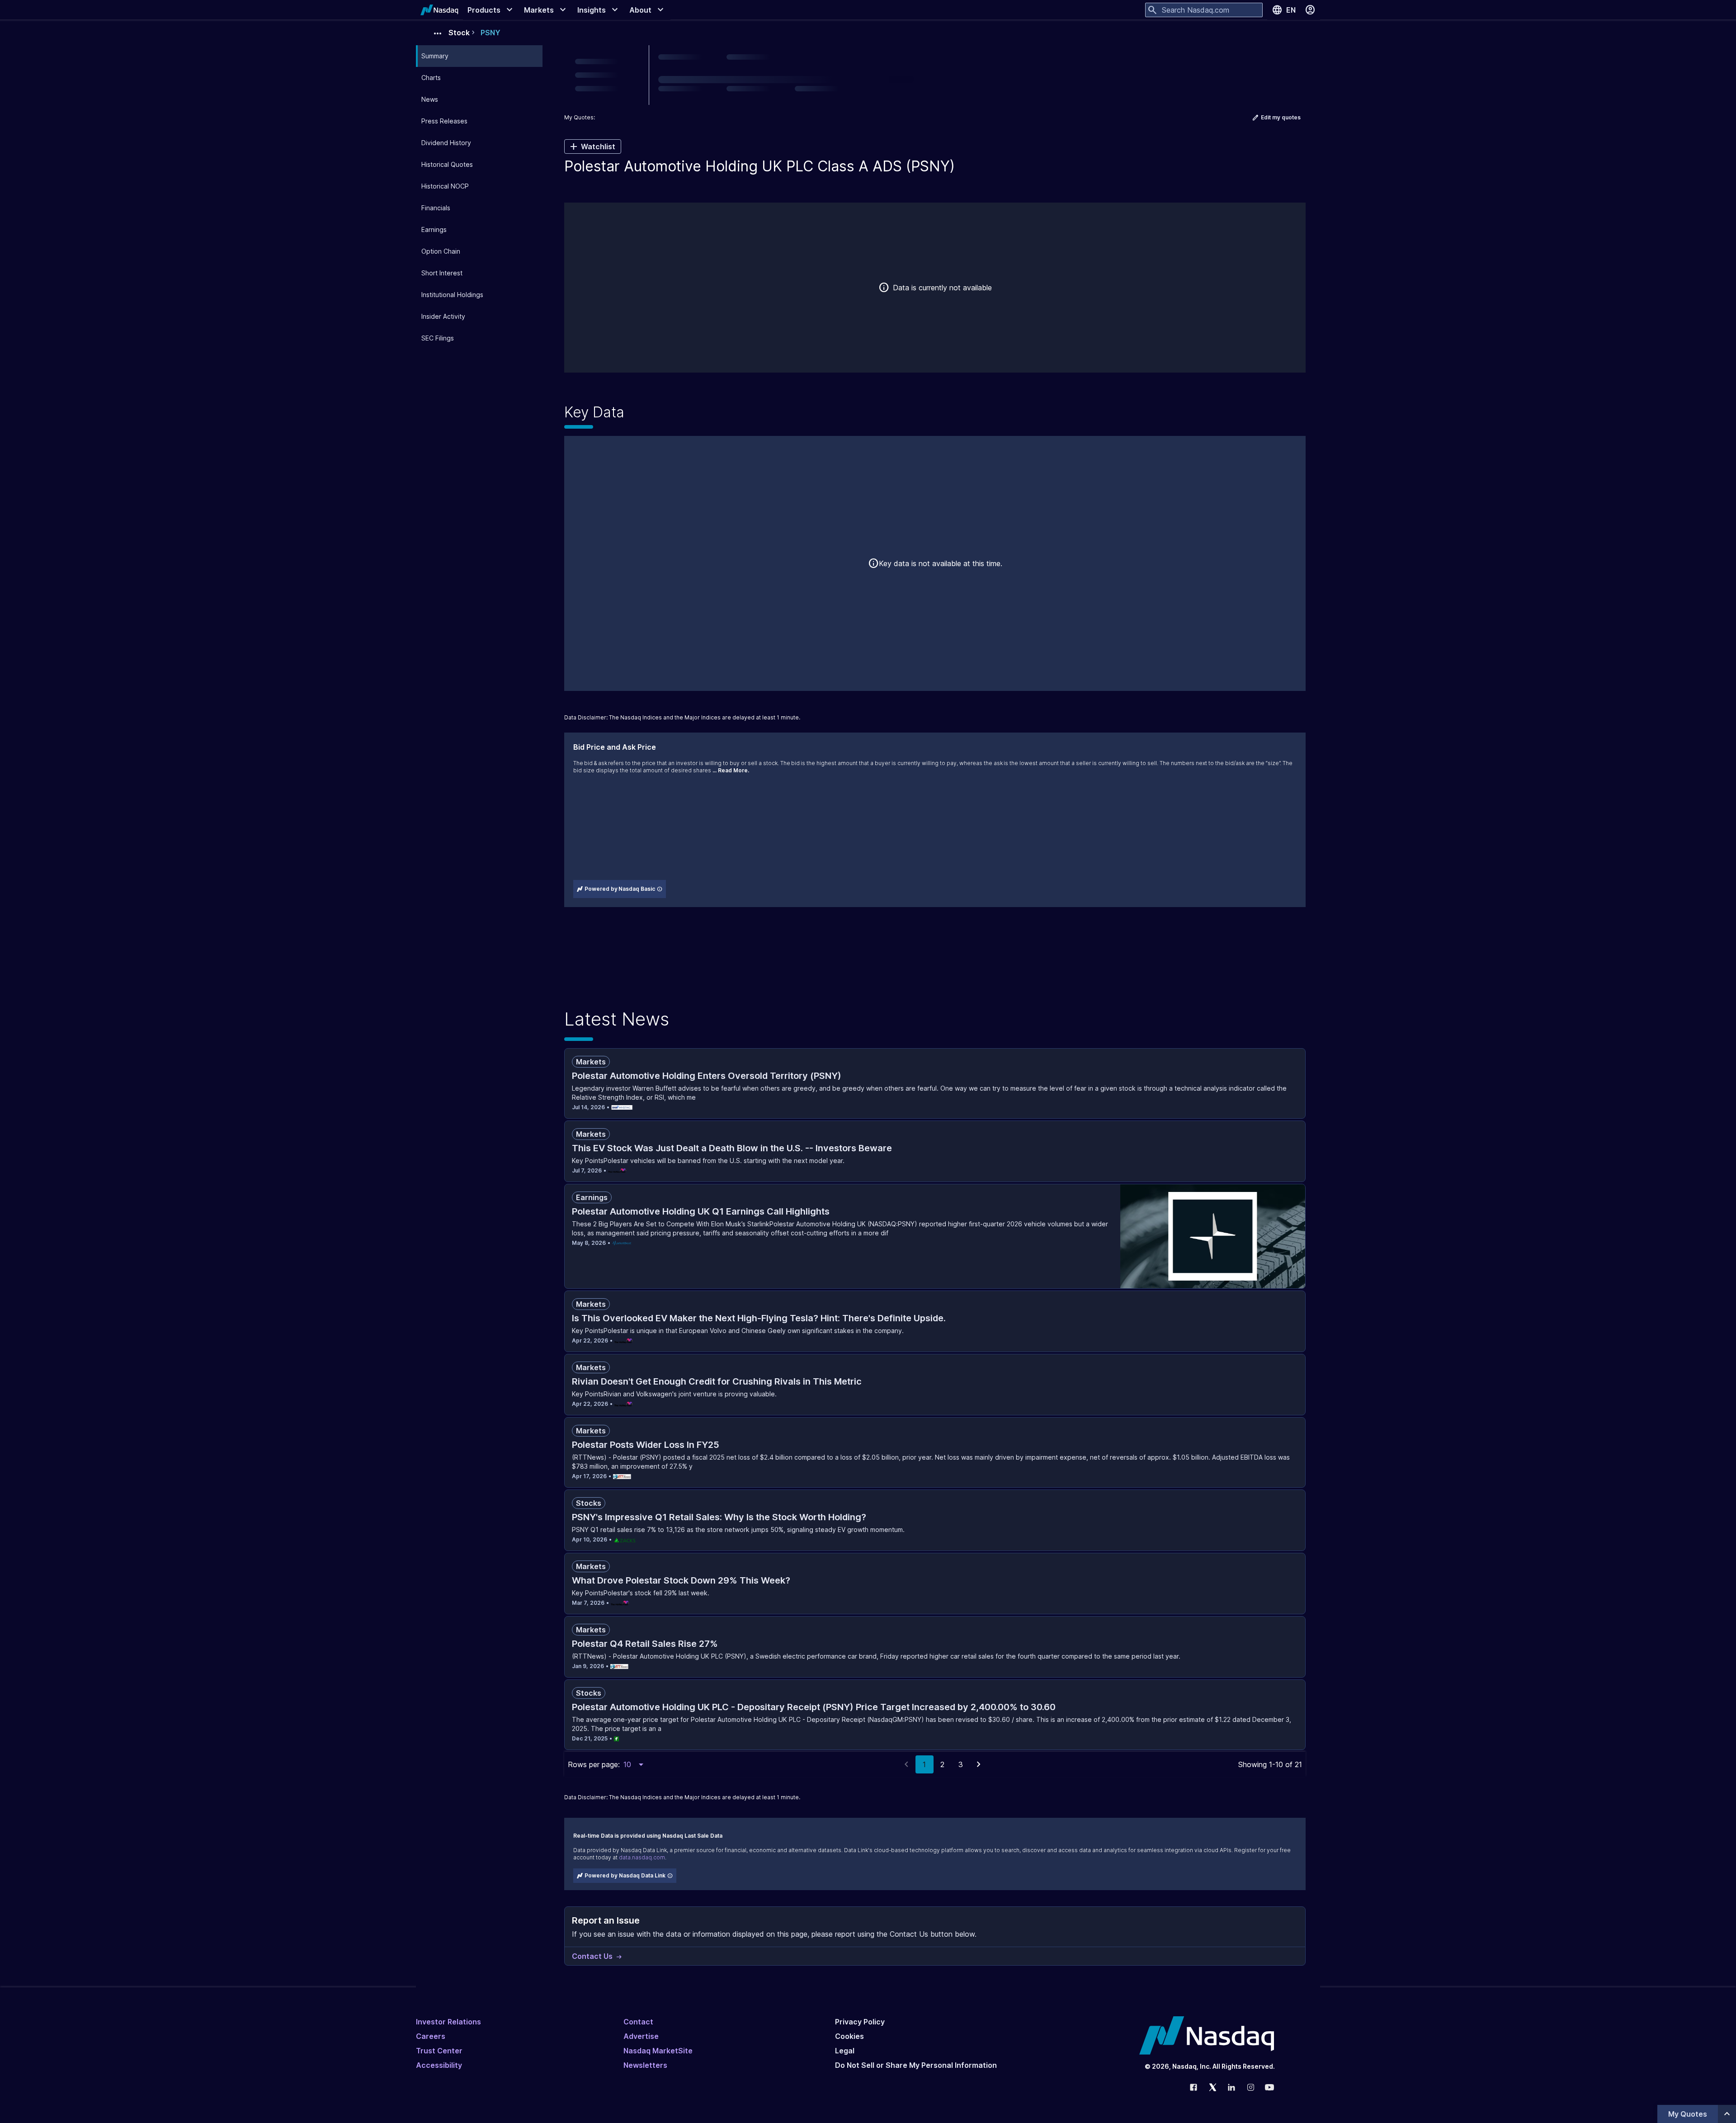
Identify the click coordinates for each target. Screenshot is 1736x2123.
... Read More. (731, 770)
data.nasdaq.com (642, 1857)
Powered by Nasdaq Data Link (625, 1875)
